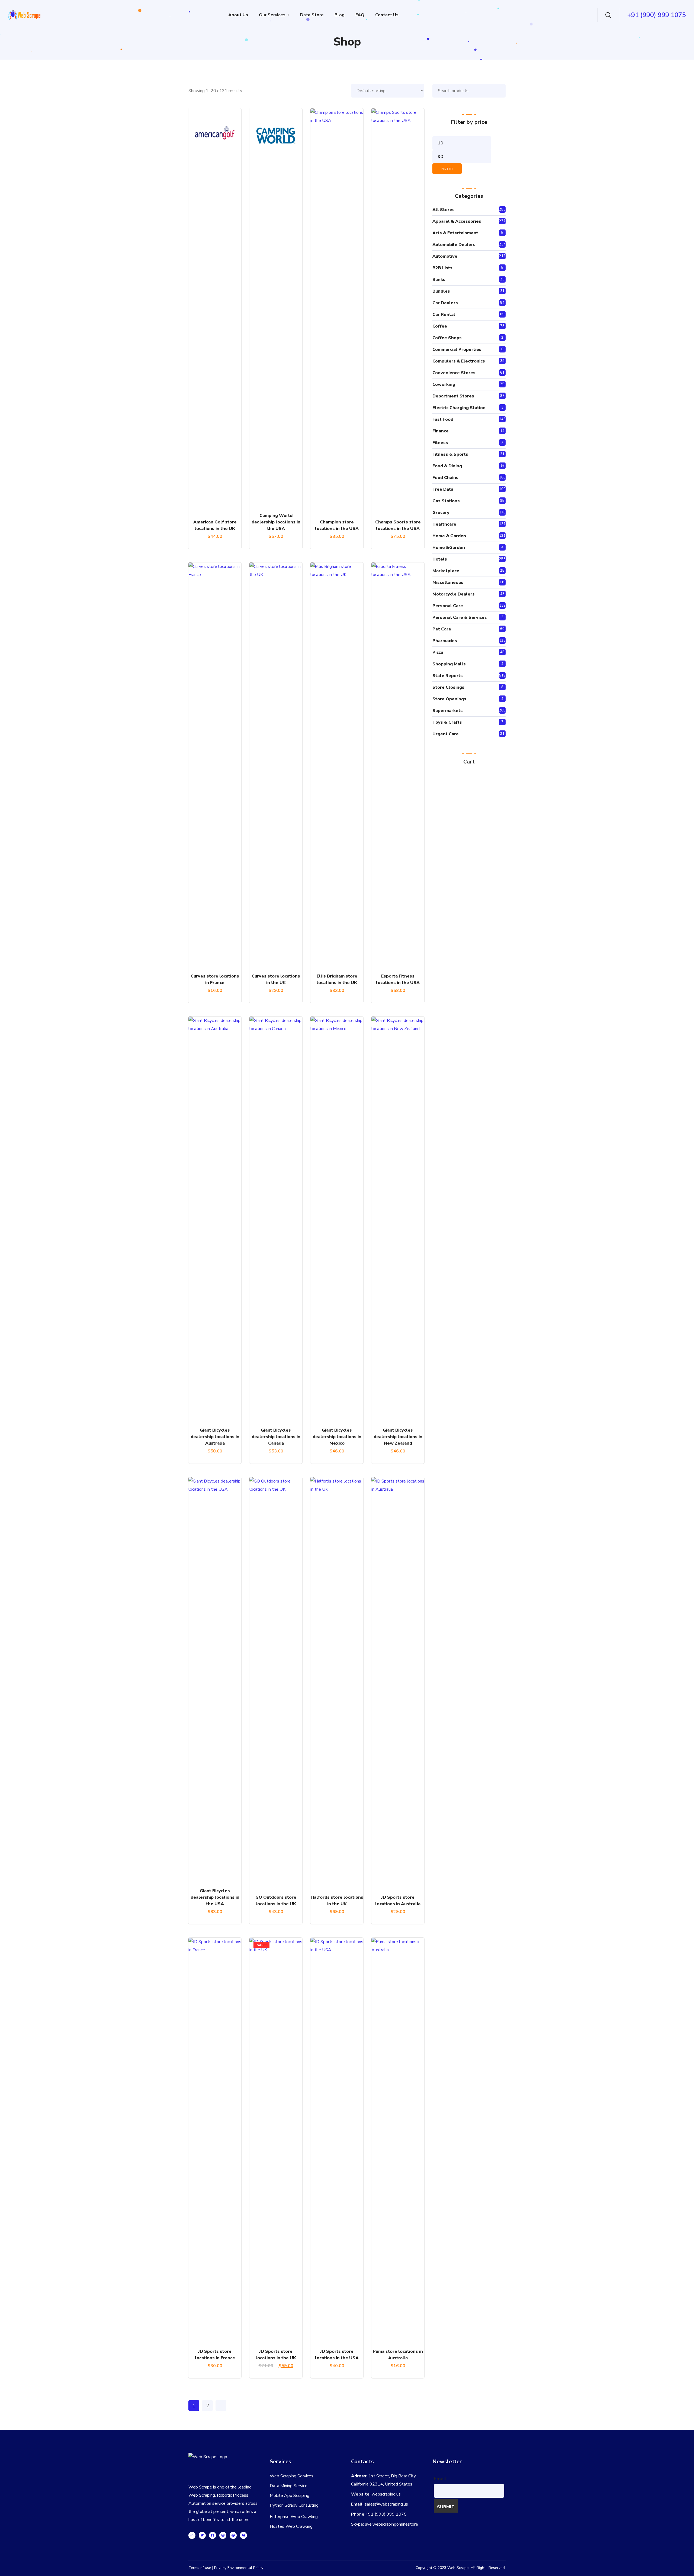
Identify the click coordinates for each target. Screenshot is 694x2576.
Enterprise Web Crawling (294, 2517)
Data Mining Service (289, 2486)
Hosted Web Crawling (291, 2526)
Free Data (443, 489)
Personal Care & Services (460, 617)
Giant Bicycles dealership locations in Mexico (337, 1437)
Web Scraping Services (292, 2476)
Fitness (440, 443)
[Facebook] (213, 2535)
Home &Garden (449, 548)
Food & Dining (447, 466)
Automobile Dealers (454, 245)
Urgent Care (446, 734)
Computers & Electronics (459, 361)
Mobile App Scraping (290, 2496)
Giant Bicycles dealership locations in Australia (215, 1437)
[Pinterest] (233, 2535)
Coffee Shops (447, 338)
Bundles (441, 291)
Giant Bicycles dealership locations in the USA (215, 1897)
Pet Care (442, 629)
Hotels (440, 559)
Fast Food (443, 419)
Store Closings (448, 687)
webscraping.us (386, 2494)
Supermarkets (448, 711)
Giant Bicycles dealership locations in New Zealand (398, 1437)
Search (500, 91)
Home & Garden (449, 536)
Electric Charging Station (459, 408)
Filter (447, 169)
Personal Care (448, 606)
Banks (439, 280)
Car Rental (444, 315)
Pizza (438, 652)
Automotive (445, 256)
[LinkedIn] (192, 2535)
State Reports (448, 676)
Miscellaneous (448, 582)
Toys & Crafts (447, 722)
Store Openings (449, 699)
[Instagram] (223, 2535)
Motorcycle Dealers (454, 594)
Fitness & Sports (450, 454)
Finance (441, 431)
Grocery (441, 513)
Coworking (444, 384)
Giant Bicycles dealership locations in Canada (276, 1437)
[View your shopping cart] (588, 15)
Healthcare (444, 524)
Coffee (440, 326)
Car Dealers (445, 303)
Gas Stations (446, 501)
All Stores (444, 210)
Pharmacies (445, 641)
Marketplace (446, 571)
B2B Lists (442, 268)
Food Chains (445, 478)
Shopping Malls (449, 664)
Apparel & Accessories (457, 221)
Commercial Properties (457, 349)
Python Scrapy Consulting (294, 2505)
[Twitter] (202, 2535)
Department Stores (453, 396)
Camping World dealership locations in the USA (276, 522)
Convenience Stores (454, 373)
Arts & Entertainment (455, 233)
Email (440, 2479)
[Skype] (243, 2535)
